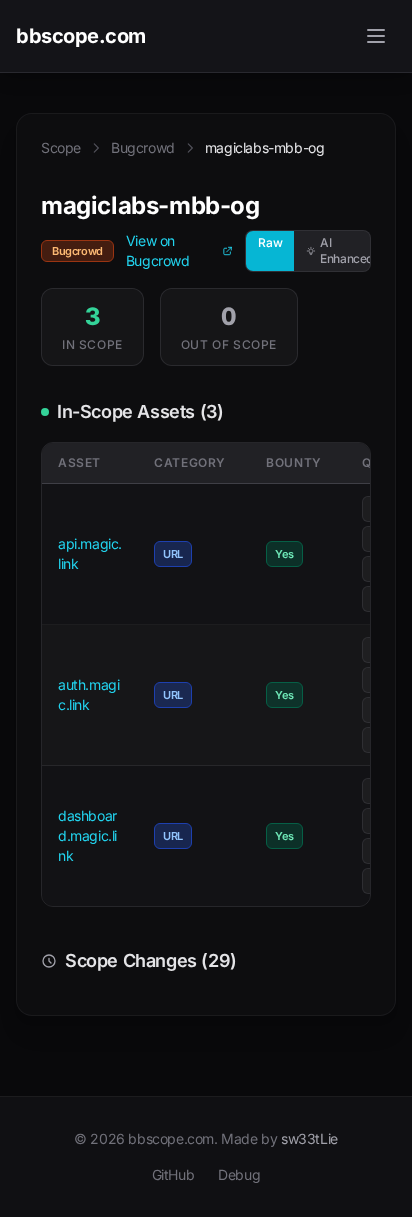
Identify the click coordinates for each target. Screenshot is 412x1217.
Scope (61, 147)
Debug (239, 1174)
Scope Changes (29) (151, 960)
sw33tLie (309, 1138)
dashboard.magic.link (87, 835)
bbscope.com (81, 36)
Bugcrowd (143, 147)
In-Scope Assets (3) (140, 411)
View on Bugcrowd (158, 250)
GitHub (173, 1174)
